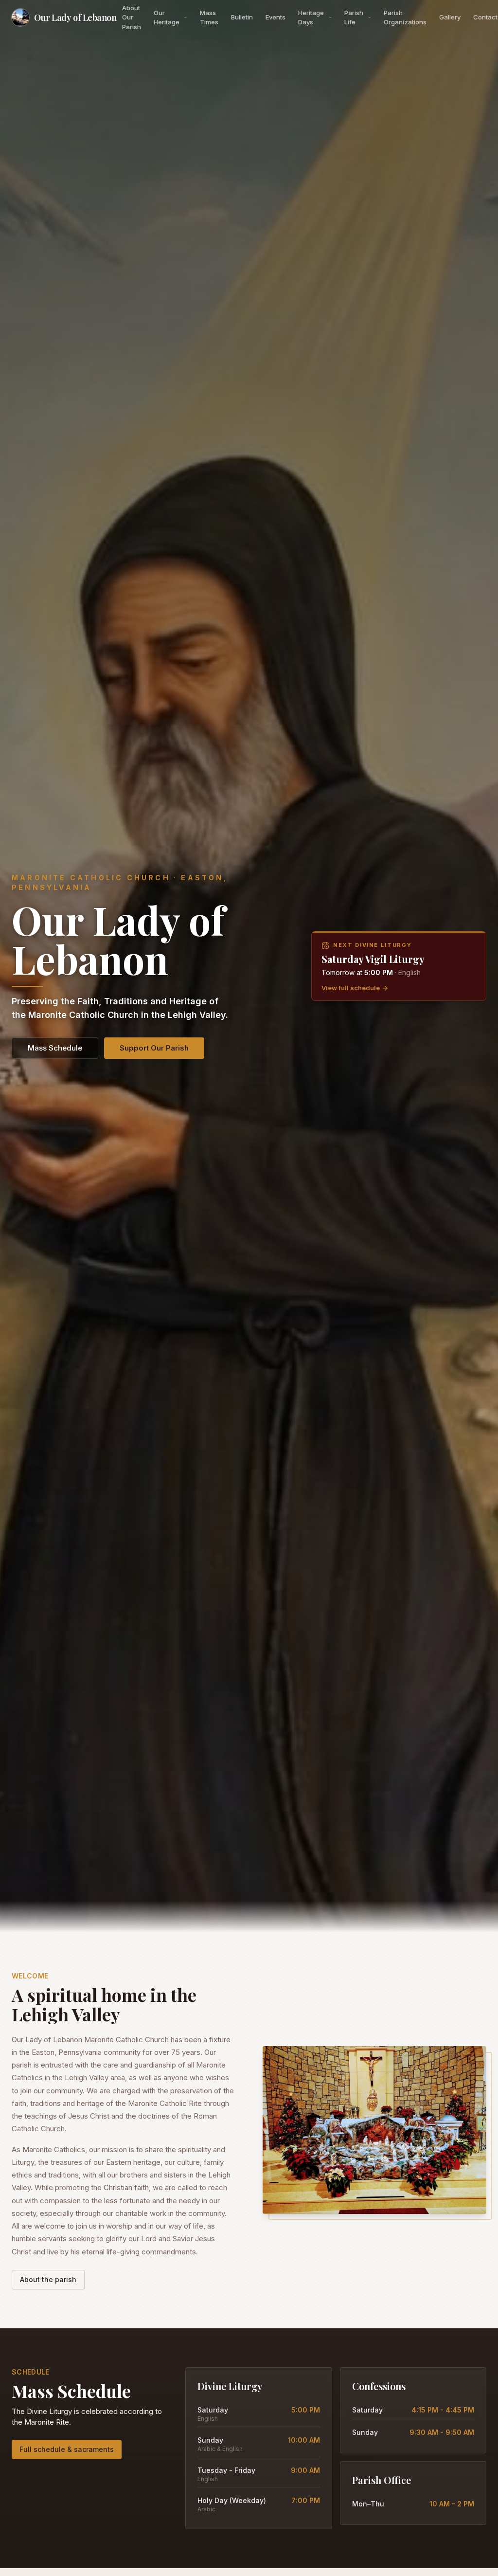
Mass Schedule (55, 1048)
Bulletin (242, 17)
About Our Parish (132, 17)
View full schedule (351, 988)
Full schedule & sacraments (67, 2449)
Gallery (450, 17)
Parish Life (354, 18)
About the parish (48, 2279)
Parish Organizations (405, 18)
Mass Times (209, 18)
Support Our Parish (154, 1048)
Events (276, 17)
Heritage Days (311, 18)
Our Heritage (167, 18)
